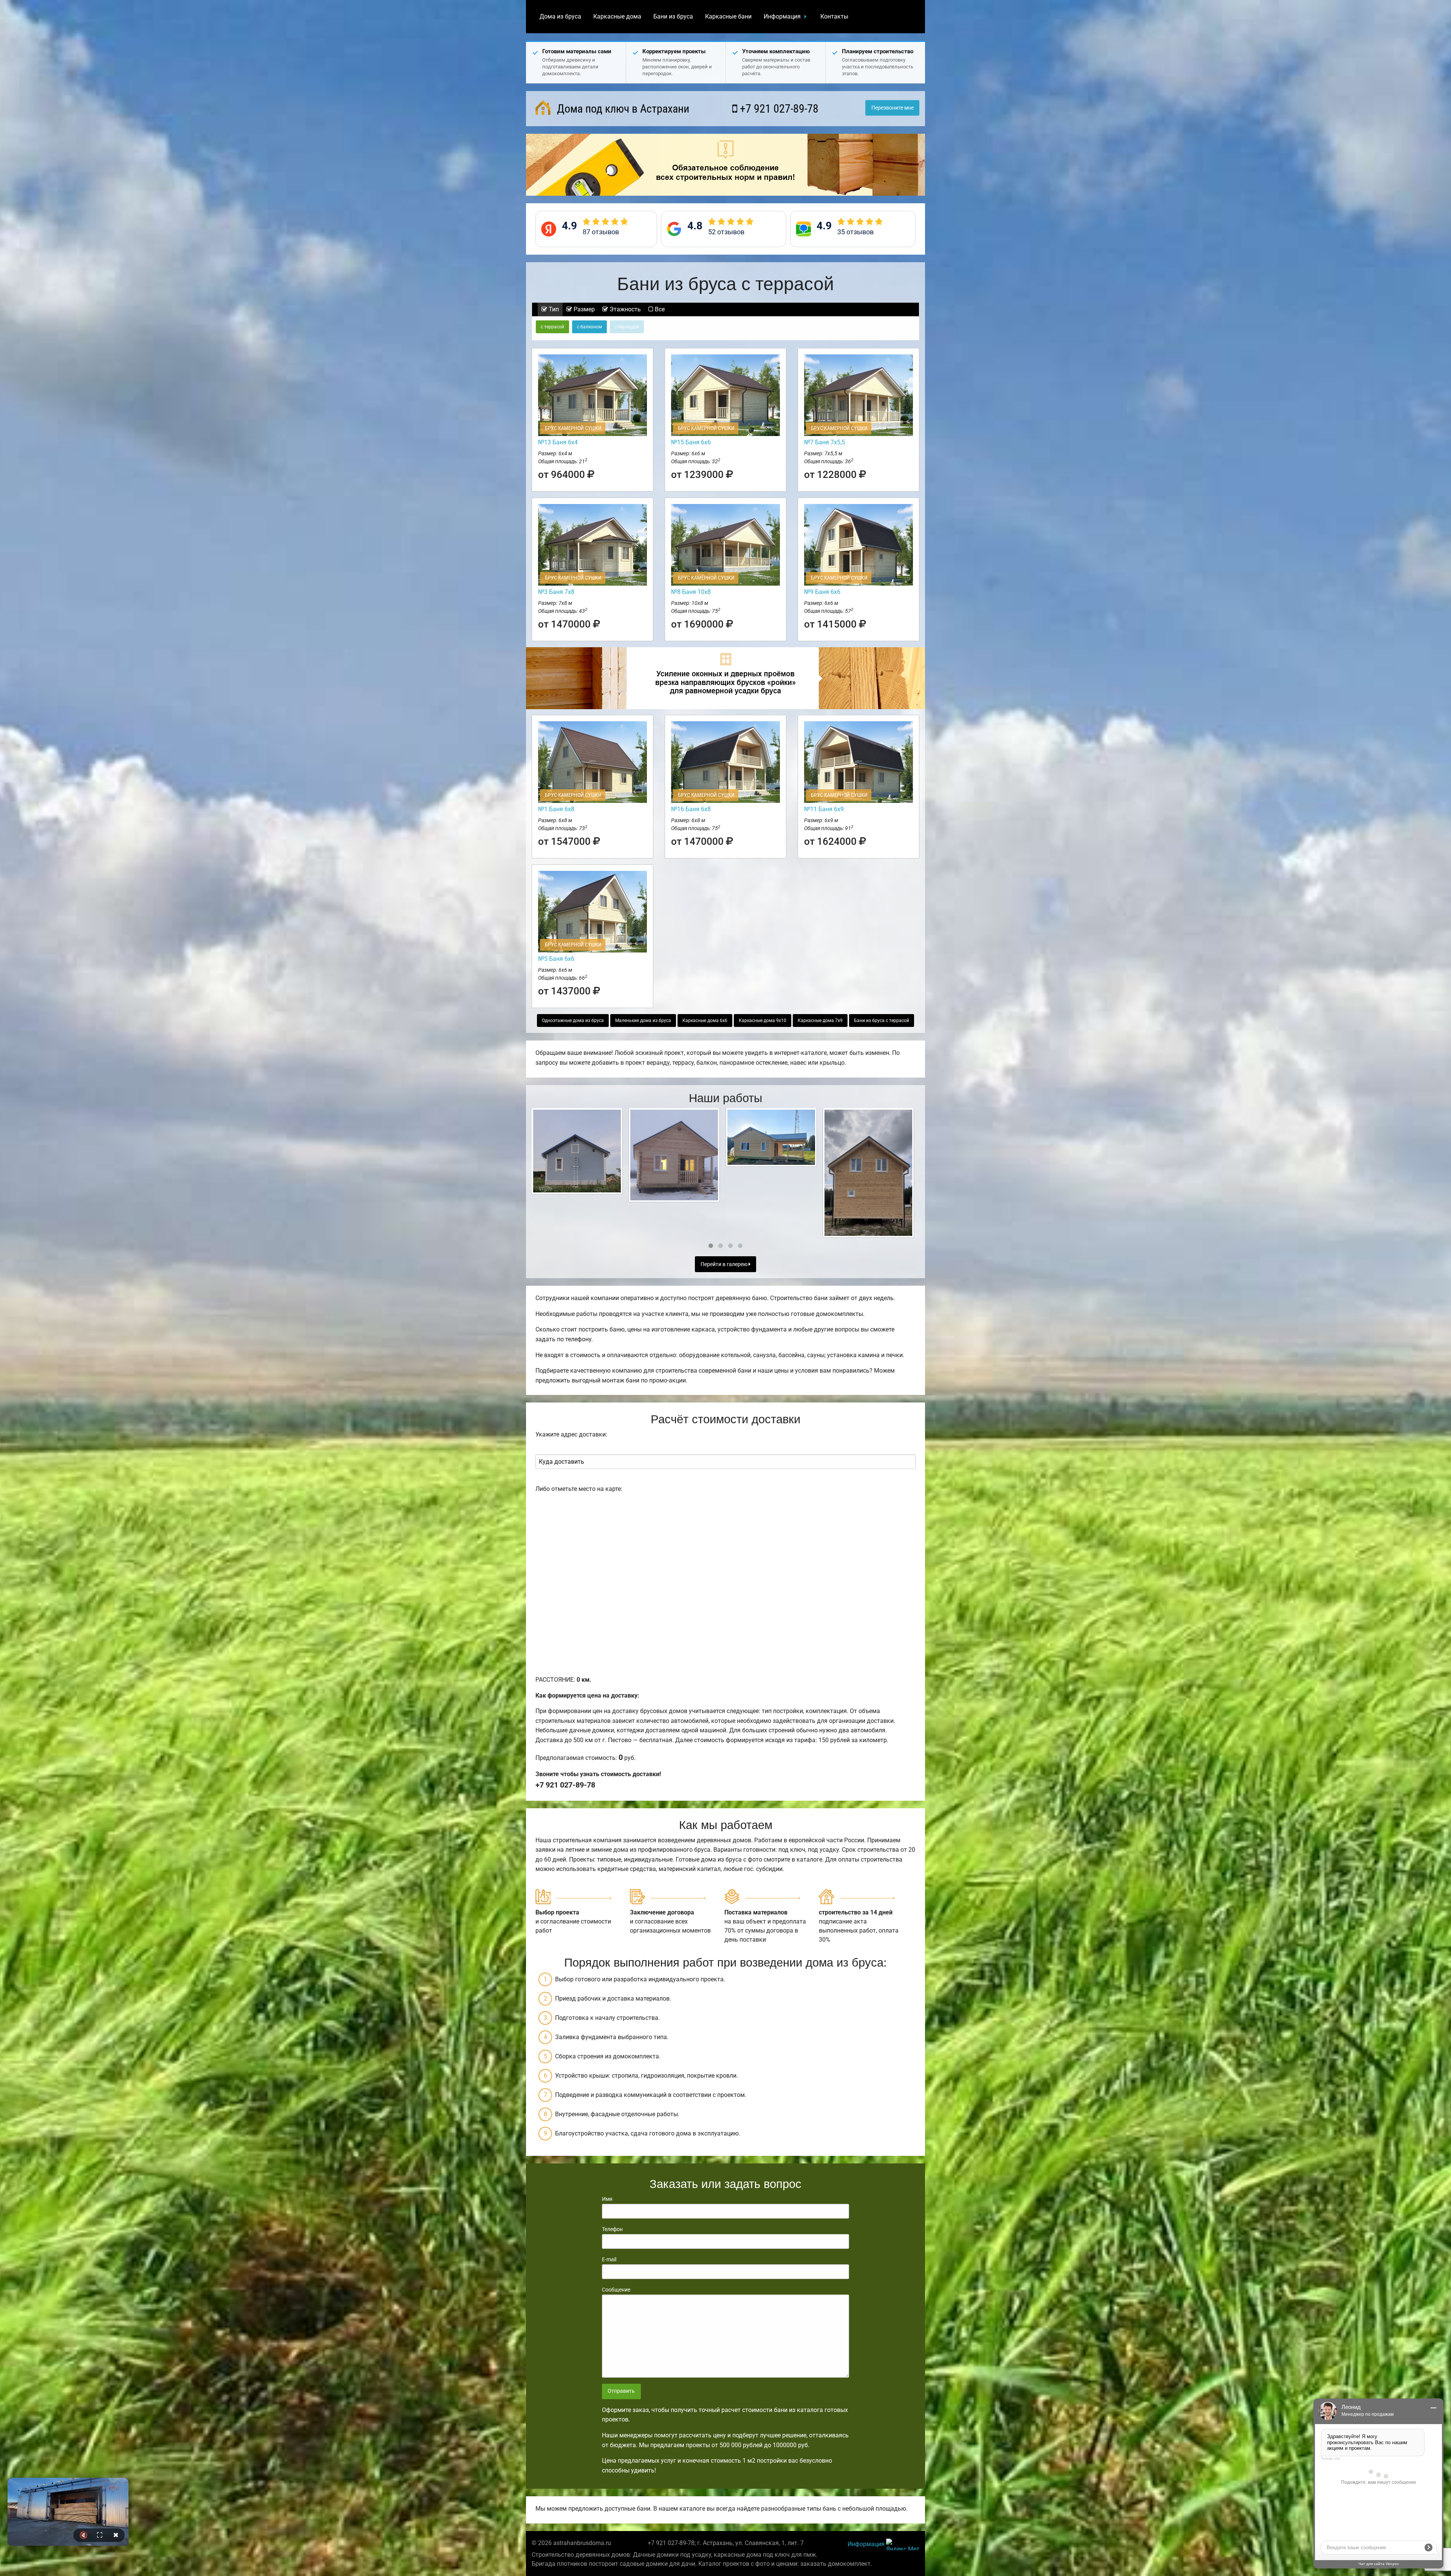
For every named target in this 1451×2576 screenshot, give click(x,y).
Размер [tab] (583, 309)
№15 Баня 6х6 (691, 442)
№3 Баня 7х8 (556, 592)
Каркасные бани (728, 16)
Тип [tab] (553, 309)
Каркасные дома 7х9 (820, 1021)
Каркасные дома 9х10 (763, 1021)
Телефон (612, 2229)
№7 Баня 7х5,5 (825, 442)
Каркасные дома (617, 16)
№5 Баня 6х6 (556, 959)
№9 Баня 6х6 (822, 592)
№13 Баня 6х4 (558, 442)
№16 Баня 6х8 (691, 809)
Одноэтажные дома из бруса (573, 1021)
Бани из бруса (673, 16)
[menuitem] (560, 17)
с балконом (589, 327)
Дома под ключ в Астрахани (622, 109)
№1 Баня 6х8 (556, 809)
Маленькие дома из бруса (643, 1021)
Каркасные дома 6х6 (705, 1021)
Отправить (621, 2391)
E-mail (609, 2259)
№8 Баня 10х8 (691, 592)
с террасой (552, 327)
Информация (782, 16)
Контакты (834, 16)
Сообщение (616, 2290)
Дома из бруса (560, 16)
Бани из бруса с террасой (882, 1021)
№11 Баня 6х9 (824, 809)
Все (659, 309)
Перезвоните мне (893, 108)
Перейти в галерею (725, 1264)
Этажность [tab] (624, 309)
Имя (607, 2199)
